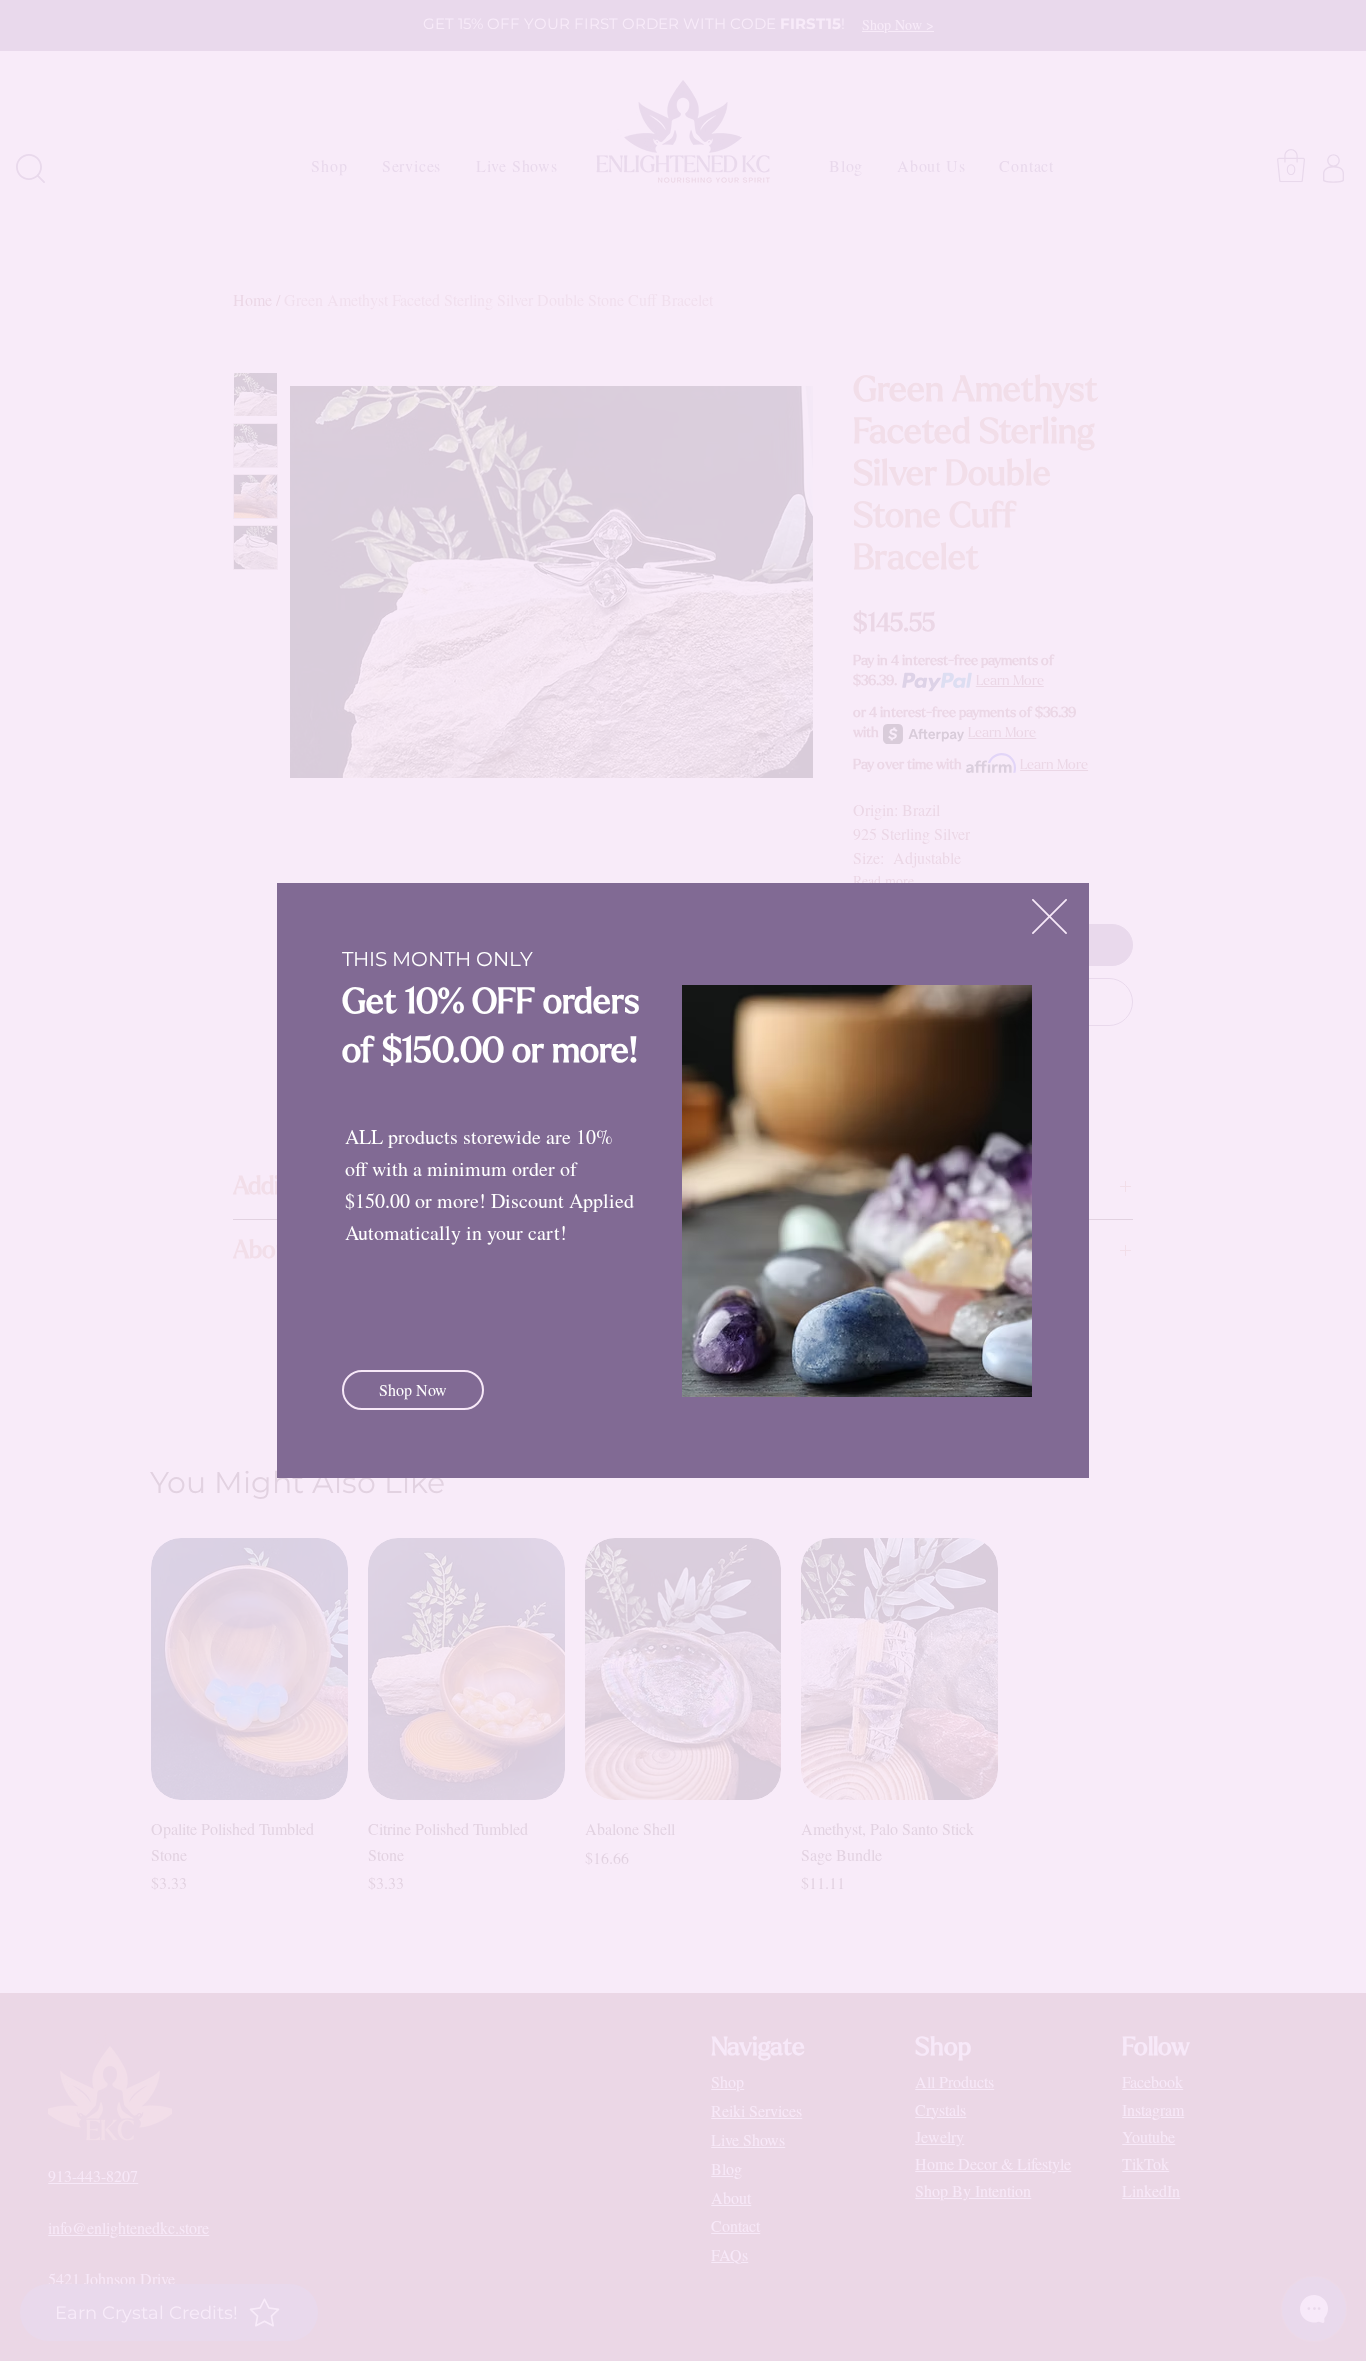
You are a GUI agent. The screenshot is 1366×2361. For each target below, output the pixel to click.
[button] (1049, 916)
